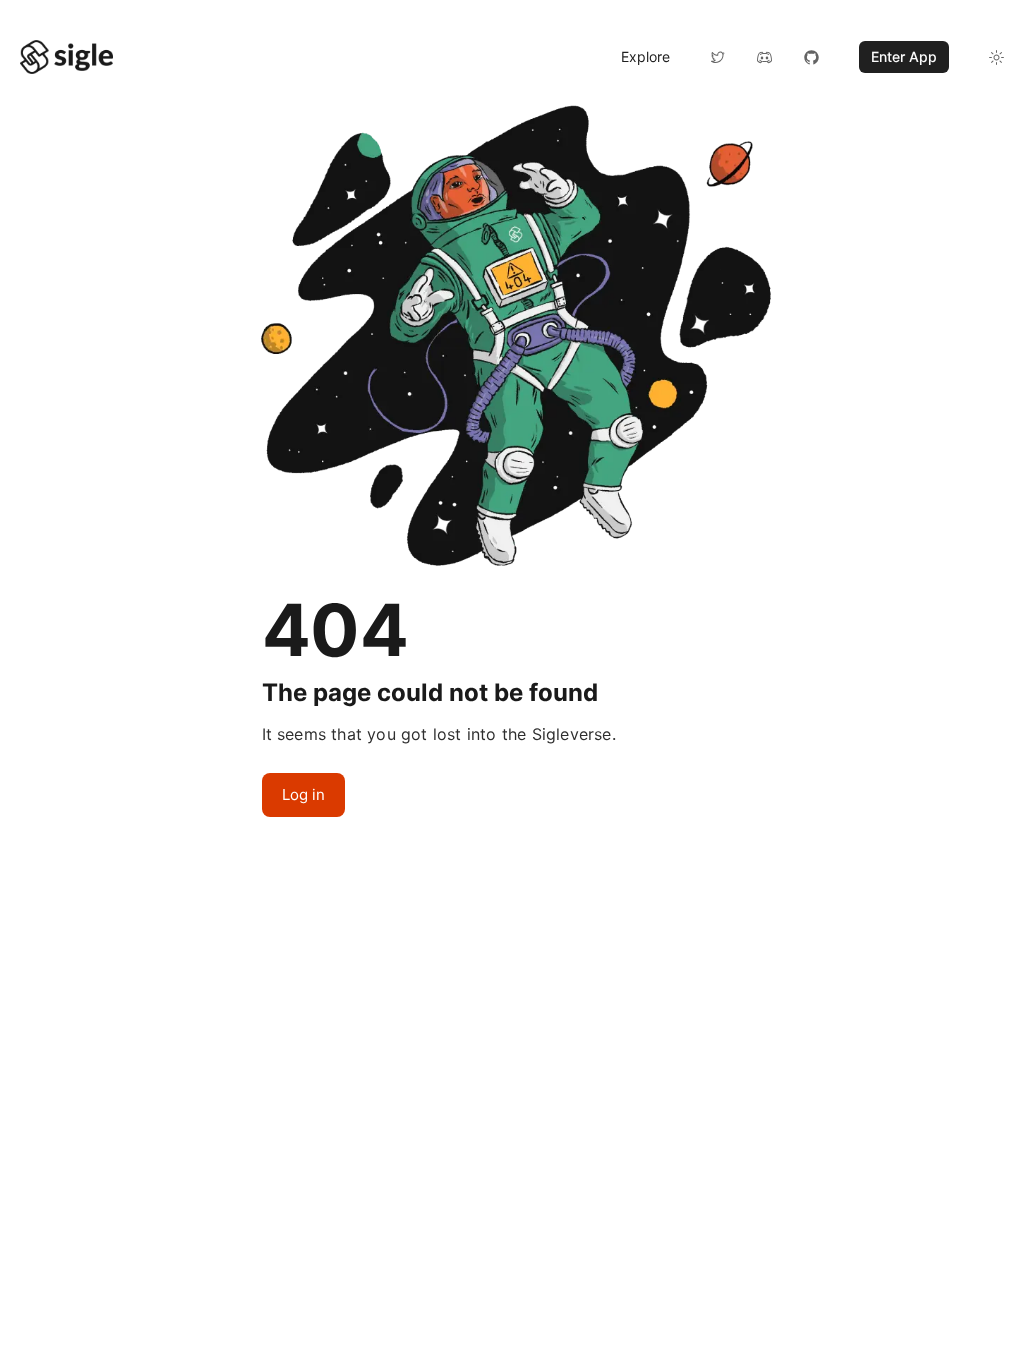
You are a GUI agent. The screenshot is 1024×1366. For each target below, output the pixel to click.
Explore (645, 56)
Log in (303, 794)
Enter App (904, 56)
